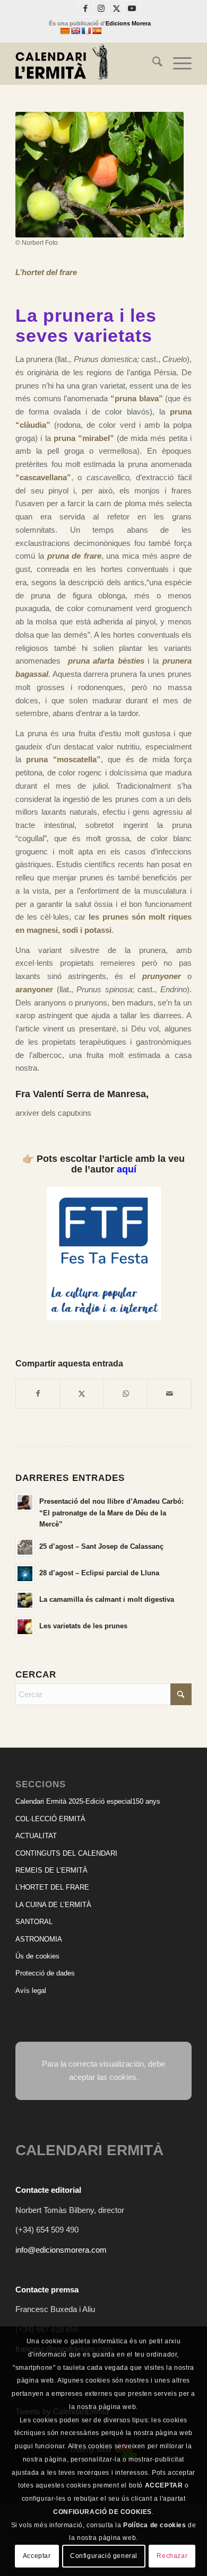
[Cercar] (152, 64)
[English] (75, 31)
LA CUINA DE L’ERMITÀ (53, 1905)
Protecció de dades (45, 1973)
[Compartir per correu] (169, 1394)
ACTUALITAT (36, 1836)
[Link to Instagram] (101, 8)
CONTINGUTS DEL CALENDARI (66, 1853)
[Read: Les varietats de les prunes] (25, 1627)
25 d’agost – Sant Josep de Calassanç (101, 1546)
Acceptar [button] (37, 2556)
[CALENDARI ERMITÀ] (86, 64)
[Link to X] (116, 8)
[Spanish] (97, 31)
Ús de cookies (37, 1956)
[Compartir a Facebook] (38, 1394)
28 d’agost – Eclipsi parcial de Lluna (99, 1573)
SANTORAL (34, 1922)
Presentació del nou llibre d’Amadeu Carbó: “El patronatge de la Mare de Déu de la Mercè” (111, 1513)
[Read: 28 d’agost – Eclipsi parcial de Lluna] (25, 1574)
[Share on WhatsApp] (126, 1394)
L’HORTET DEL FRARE (52, 1887)
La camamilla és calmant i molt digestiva (107, 1599)
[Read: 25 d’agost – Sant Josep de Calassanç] (25, 1547)
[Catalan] (65, 31)
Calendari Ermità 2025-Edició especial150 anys (88, 1801)
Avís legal (31, 1991)
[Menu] (177, 64)
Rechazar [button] (172, 2556)
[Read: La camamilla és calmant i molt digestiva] (25, 1600)
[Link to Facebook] (85, 8)
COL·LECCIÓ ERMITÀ (50, 1819)
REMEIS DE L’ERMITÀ (51, 1870)
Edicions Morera (128, 23)
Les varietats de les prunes (83, 1626)
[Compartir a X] (82, 1394)
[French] (86, 31)
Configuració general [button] (104, 2556)
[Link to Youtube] (132, 8)
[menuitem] (152, 64)
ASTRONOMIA (39, 1939)
